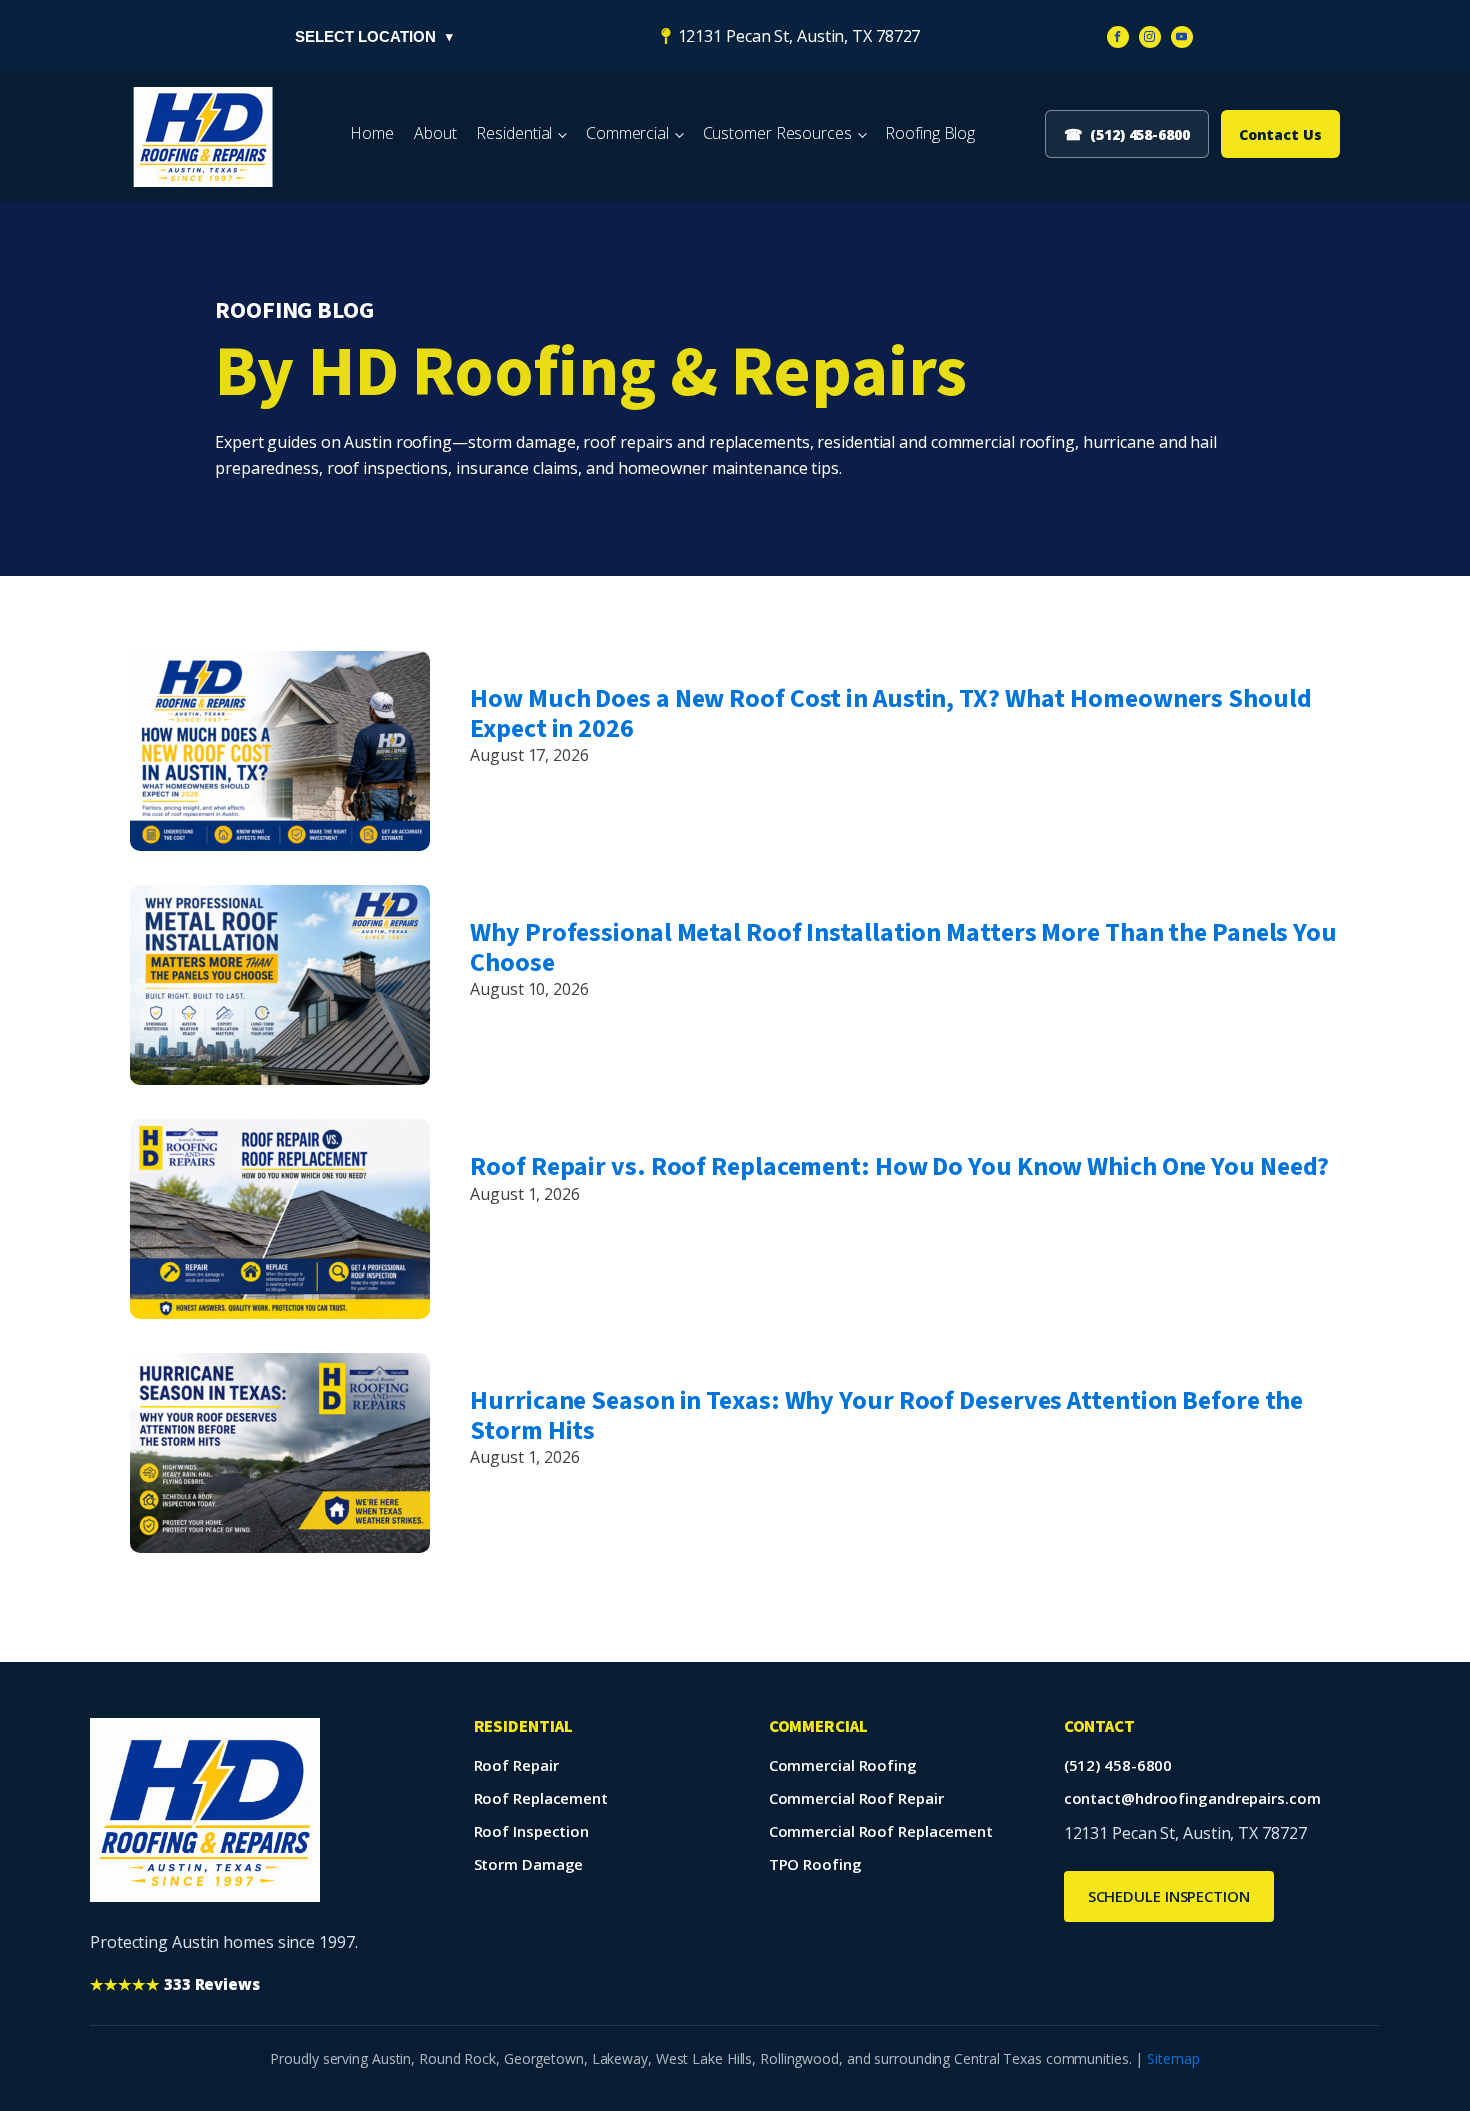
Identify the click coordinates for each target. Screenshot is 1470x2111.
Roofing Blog (930, 133)
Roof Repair (516, 1765)
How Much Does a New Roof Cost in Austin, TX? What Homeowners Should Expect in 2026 (890, 713)
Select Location (374, 36)
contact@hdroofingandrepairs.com (1192, 1798)
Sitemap (1173, 2058)
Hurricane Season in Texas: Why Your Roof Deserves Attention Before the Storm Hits (886, 1415)
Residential (514, 133)
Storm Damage (529, 1864)
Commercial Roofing (843, 1765)
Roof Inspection (532, 1831)
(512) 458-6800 (1118, 1765)
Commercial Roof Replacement (881, 1831)
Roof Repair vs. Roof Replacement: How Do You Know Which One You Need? (899, 1166)
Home (372, 133)
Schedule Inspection (1169, 1896)
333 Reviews (175, 1984)
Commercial (627, 133)
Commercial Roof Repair (856, 1798)
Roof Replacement (541, 1798)
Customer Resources (777, 133)
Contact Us (1280, 134)
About (435, 133)
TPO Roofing (815, 1864)
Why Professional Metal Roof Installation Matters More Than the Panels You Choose (903, 947)
